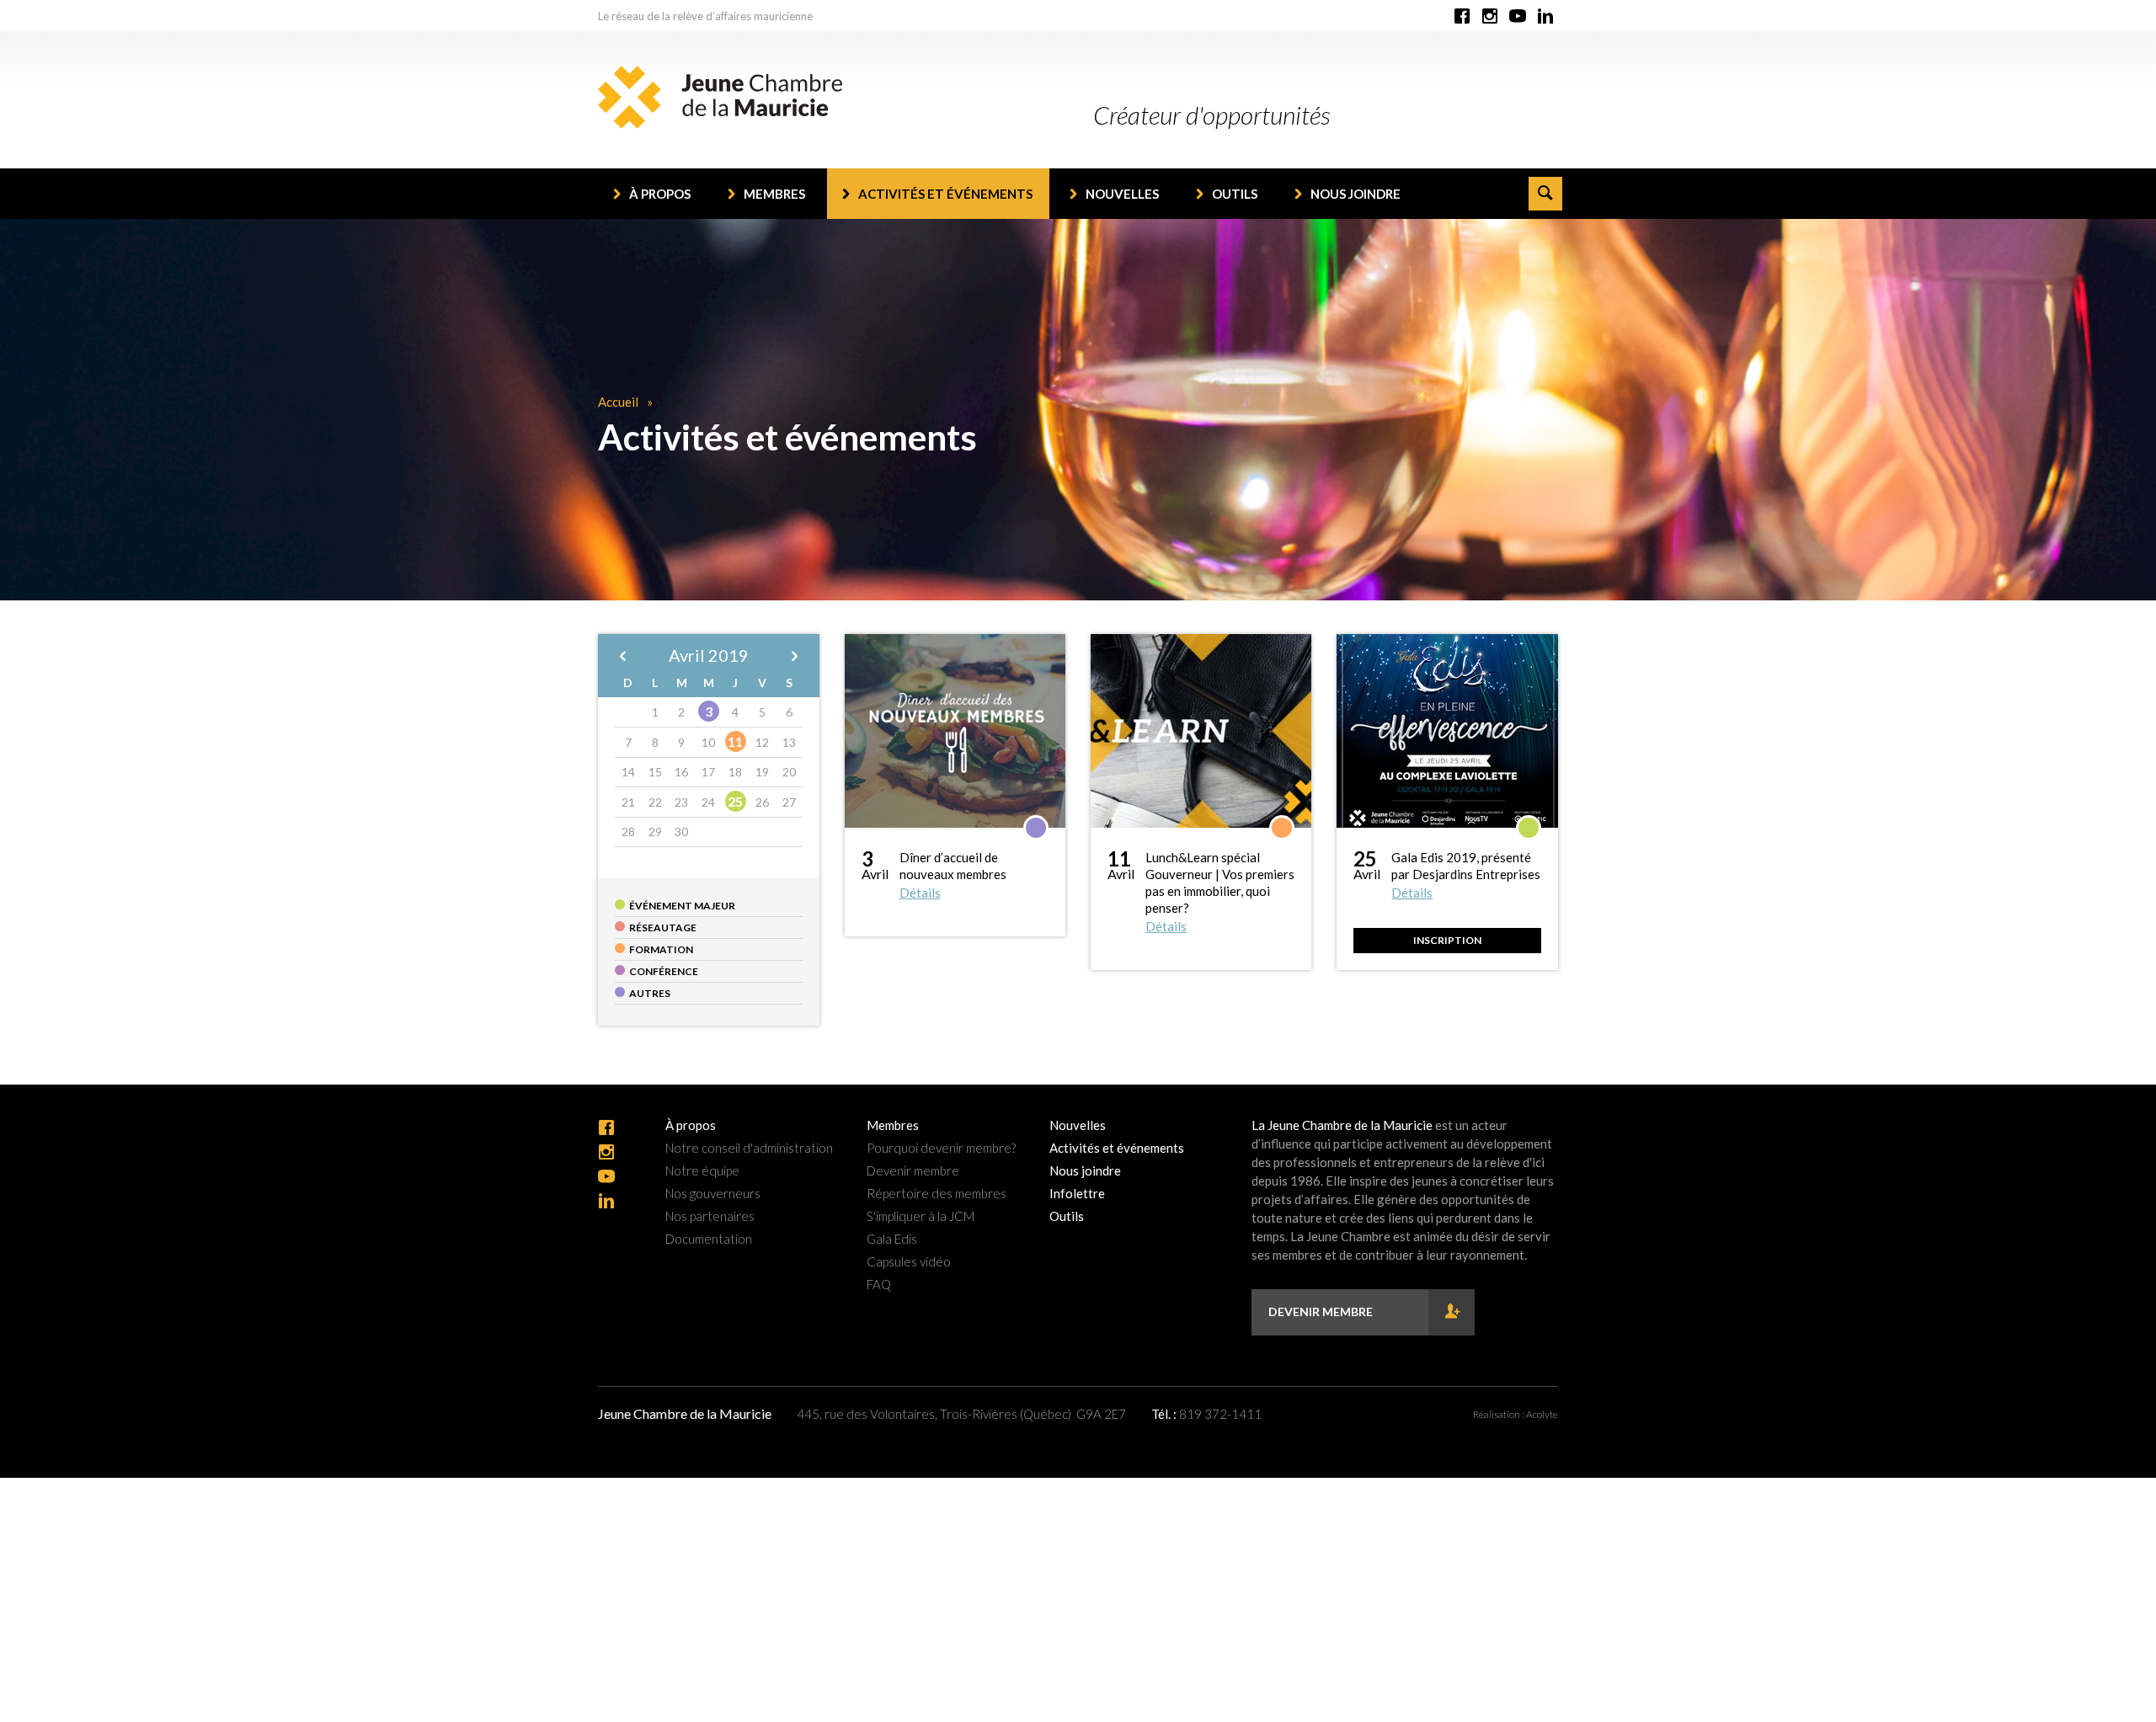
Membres (774, 194)
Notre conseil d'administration (749, 1148)
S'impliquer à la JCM (921, 1216)
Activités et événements (945, 194)
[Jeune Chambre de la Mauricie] (720, 97)
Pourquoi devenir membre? (941, 1148)
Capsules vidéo (909, 1262)
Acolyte (1542, 1414)
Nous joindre (1356, 194)
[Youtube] (1518, 16)
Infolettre (1077, 1194)
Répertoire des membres (937, 1194)
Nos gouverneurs (713, 1194)
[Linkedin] (1545, 16)
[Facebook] (1462, 16)
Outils (1235, 194)
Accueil (618, 402)
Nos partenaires (710, 1216)
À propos (660, 194)
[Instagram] (1490, 16)
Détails (920, 893)
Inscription (1447, 940)
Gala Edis (892, 1239)
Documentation (709, 1239)
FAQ (879, 1285)
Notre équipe (702, 1171)
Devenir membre (913, 1171)
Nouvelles (1122, 194)
